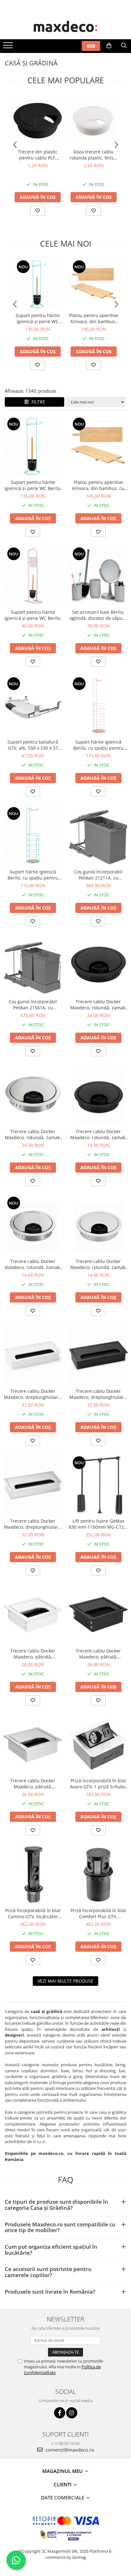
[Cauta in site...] (124, 46)
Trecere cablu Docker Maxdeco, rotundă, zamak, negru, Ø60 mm (98, 1134)
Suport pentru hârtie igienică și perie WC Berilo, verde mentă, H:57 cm (38, 318)
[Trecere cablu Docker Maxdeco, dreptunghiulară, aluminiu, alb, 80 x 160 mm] (33, 1355)
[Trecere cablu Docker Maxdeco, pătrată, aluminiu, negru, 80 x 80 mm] (98, 1615)
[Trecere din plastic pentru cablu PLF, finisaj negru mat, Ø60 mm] (38, 121)
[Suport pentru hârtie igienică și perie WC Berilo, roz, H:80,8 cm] (33, 576)
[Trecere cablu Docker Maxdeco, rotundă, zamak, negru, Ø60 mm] (98, 1095)
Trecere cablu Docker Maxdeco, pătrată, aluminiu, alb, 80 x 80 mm (33, 1654)
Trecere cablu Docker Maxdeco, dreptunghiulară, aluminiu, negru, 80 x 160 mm (98, 1394)
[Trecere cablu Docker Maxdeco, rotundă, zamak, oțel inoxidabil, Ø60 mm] (33, 1225)
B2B (91, 46)
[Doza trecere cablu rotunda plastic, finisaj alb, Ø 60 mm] (93, 121)
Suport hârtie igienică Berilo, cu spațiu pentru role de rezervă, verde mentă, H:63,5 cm (33, 875)
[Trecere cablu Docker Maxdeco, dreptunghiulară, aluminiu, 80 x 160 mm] (33, 1485)
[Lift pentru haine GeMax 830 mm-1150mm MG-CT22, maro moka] (98, 1485)
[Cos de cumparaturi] (109, 46)
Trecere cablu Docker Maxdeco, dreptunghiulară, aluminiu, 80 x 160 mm (33, 1524)
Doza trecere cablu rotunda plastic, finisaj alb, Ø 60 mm (93, 155)
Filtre (37, 402)
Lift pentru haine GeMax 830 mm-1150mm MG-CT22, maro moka (98, 1524)
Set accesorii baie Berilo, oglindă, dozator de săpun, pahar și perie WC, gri (98, 615)
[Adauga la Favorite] (38, 211)
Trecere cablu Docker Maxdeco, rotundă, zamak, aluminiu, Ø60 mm (98, 1264)
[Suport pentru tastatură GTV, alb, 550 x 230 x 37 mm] (33, 706)
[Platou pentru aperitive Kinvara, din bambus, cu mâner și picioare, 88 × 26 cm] (93, 284)
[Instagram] (72, 2413)
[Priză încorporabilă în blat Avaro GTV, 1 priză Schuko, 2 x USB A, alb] (98, 1745)
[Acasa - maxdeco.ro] (65, 27)
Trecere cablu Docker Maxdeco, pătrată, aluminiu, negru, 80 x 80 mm (98, 1654)
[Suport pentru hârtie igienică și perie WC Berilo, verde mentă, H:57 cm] (38, 284)
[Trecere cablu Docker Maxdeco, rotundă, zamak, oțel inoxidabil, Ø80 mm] (33, 1095)
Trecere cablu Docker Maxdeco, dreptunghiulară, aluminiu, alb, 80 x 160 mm (33, 1394)
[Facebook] (60, 2413)
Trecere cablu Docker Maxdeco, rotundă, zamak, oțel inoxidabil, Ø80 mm (33, 1134)
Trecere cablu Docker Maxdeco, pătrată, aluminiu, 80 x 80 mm (33, 1784)
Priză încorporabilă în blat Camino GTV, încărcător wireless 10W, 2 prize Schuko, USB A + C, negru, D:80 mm (33, 1913)
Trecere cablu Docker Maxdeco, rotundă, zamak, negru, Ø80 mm (98, 1005)
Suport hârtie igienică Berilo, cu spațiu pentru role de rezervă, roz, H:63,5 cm (98, 745)
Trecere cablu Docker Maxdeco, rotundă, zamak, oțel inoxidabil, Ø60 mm (33, 1264)
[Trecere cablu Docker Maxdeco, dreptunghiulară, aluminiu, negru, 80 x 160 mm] (98, 1355)
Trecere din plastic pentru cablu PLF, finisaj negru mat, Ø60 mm (38, 155)
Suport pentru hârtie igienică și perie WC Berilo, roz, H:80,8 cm (33, 615)
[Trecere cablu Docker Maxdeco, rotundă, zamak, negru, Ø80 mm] (98, 966)
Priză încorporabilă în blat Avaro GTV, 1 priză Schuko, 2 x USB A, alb (98, 1784)
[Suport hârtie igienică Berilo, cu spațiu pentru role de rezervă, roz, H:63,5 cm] (98, 706)
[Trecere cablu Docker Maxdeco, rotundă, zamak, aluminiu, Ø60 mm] (98, 1225)
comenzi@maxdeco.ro (69, 2450)
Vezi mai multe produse (65, 1981)
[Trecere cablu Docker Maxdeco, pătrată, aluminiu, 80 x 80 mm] (33, 1745)
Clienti (63, 2484)
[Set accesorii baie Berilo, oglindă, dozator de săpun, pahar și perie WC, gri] (98, 576)
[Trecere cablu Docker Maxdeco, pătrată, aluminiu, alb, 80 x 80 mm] (33, 1615)
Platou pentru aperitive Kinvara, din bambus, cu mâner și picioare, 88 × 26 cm (94, 318)
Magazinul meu (63, 2471)
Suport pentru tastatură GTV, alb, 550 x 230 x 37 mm (33, 745)
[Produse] (9, 47)
